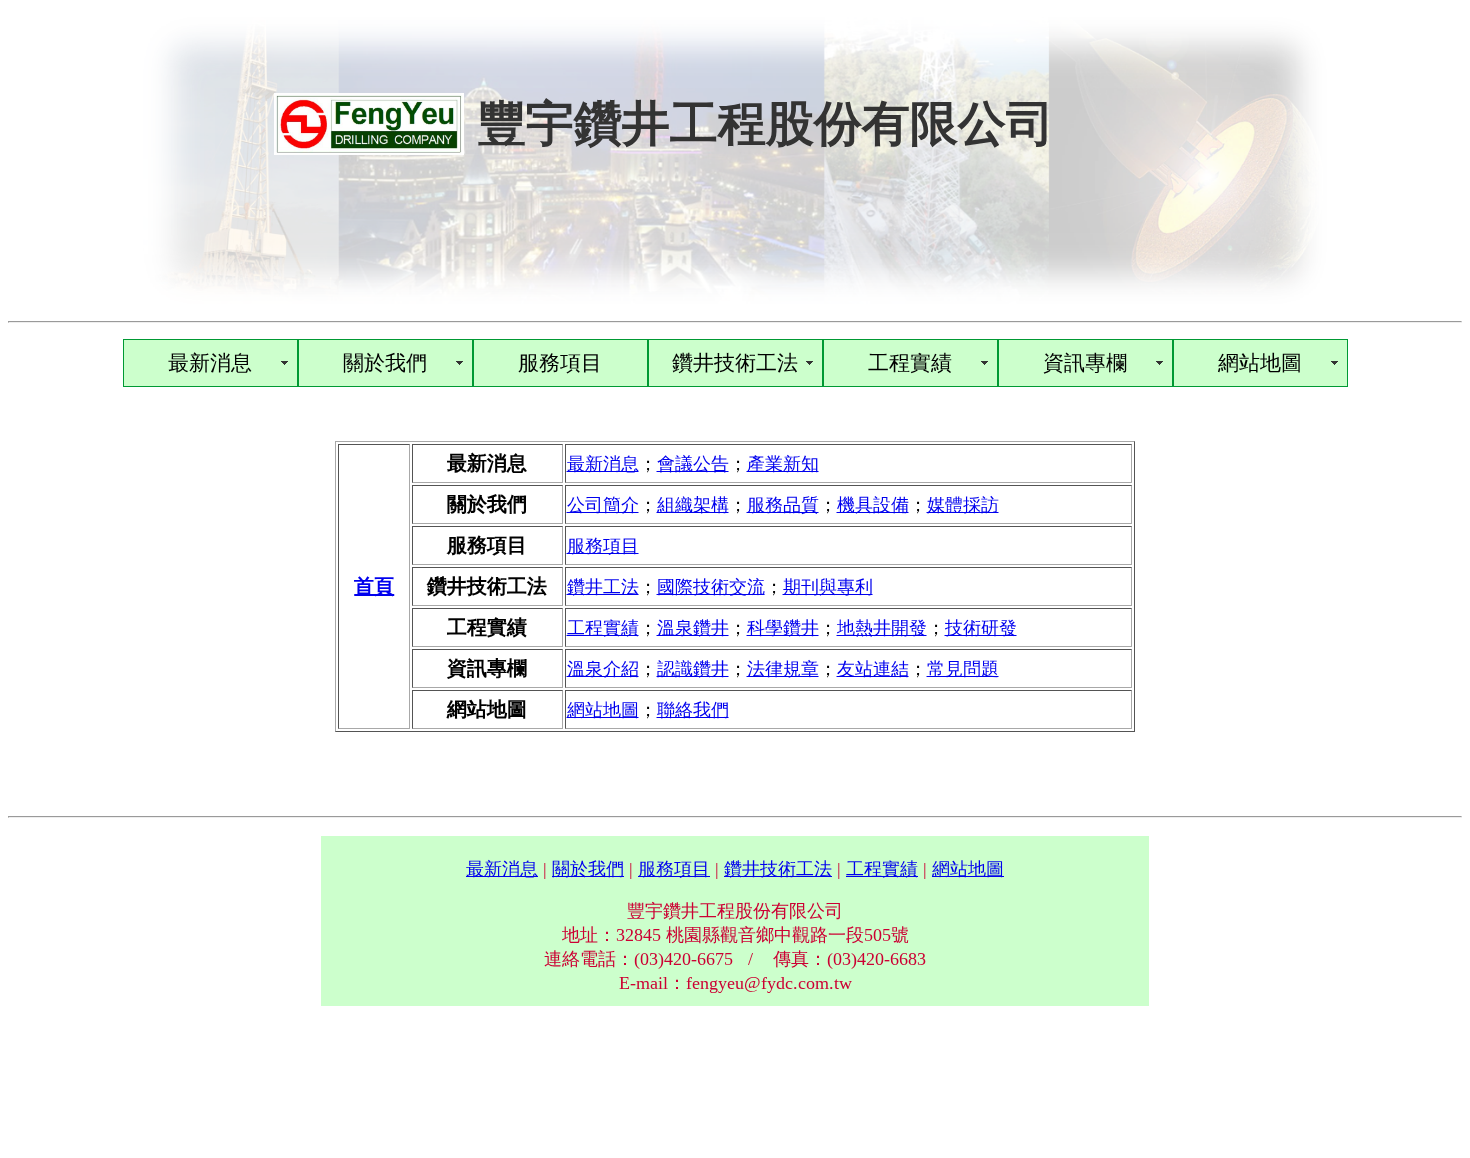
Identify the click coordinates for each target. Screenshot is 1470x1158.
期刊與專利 (828, 587)
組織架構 (693, 505)
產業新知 (783, 464)
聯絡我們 (693, 710)
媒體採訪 (963, 505)
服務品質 (783, 505)
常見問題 (963, 669)
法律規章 (783, 669)
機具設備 (873, 505)
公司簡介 (603, 505)
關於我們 (385, 363)
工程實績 (910, 363)
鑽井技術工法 (735, 363)
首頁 (374, 586)
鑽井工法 (603, 587)
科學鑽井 (783, 628)
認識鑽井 (693, 669)
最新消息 (210, 363)
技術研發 (981, 628)
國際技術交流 (711, 587)
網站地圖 (1260, 363)
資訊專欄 (1085, 363)
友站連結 (873, 669)
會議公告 (693, 464)
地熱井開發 (882, 628)
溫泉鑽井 (693, 628)
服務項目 (560, 363)
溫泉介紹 (603, 669)
